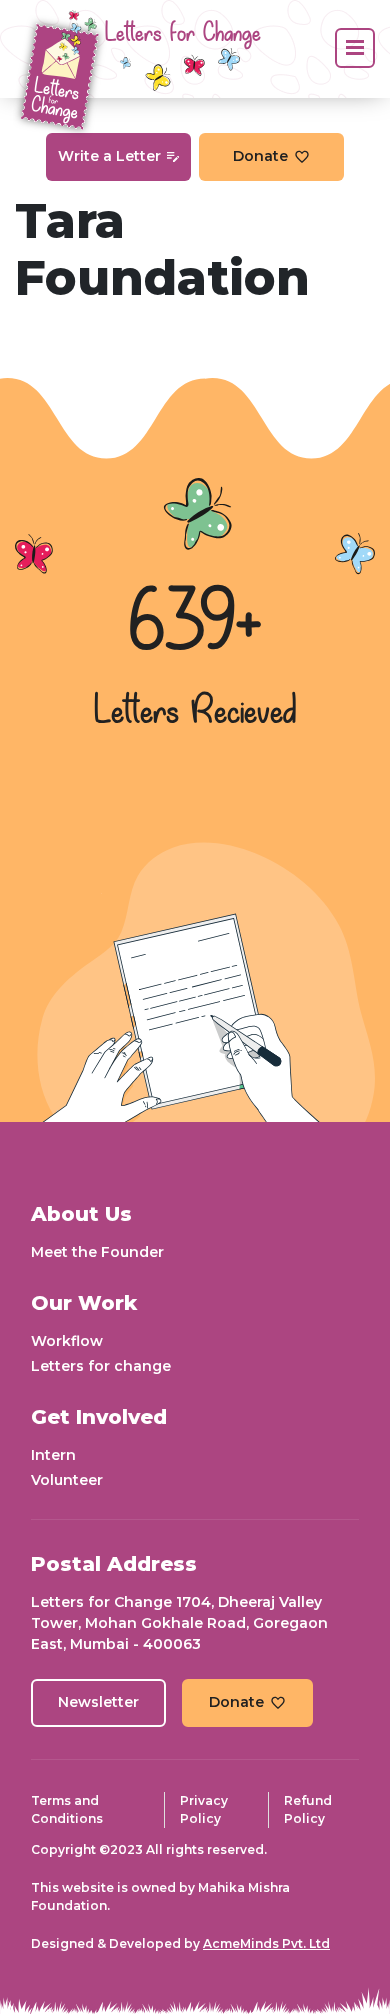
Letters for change (101, 1366)
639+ (195, 625)
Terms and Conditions (67, 1809)
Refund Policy (308, 1809)
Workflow (67, 1341)
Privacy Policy (204, 1809)
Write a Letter (109, 156)
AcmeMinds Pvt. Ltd (266, 1943)
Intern (53, 1455)
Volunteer (67, 1480)
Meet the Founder (97, 1252)
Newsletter (98, 1702)
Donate (260, 156)
